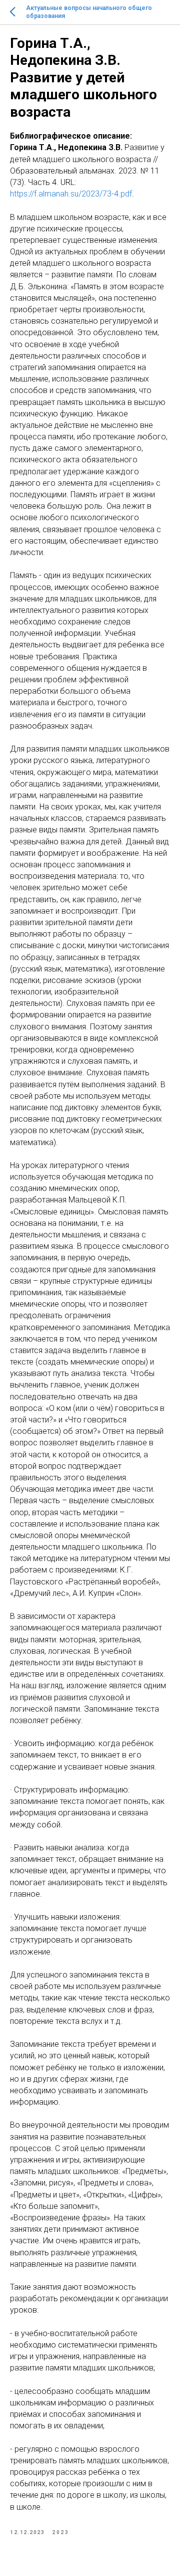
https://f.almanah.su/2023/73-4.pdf (71, 194)
